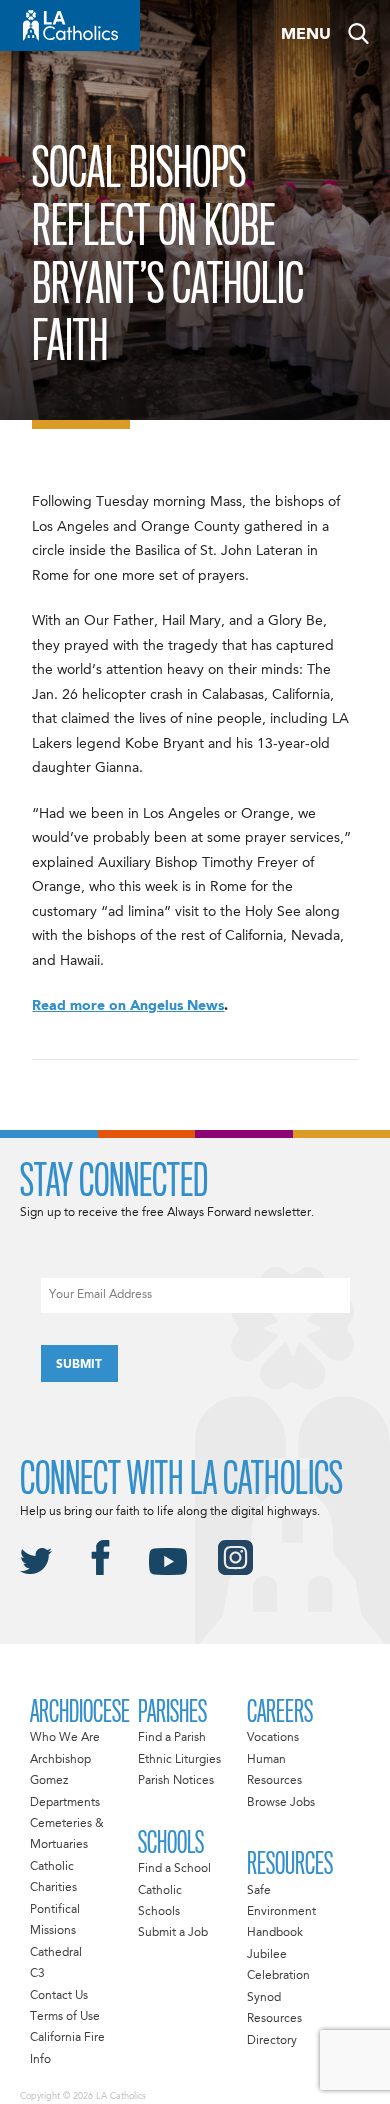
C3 (37, 1974)
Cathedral (56, 1953)
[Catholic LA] (70, 25)
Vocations (273, 1738)
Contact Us (59, 1996)
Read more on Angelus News (128, 1006)
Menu (306, 35)
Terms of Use (65, 2017)
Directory (272, 2041)
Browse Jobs (281, 1803)
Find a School (174, 1869)
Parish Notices (176, 1781)
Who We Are (65, 1738)
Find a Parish (172, 1738)
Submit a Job (173, 1933)
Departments (65, 1803)
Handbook (275, 1933)
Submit (79, 1365)
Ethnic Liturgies (179, 1760)
